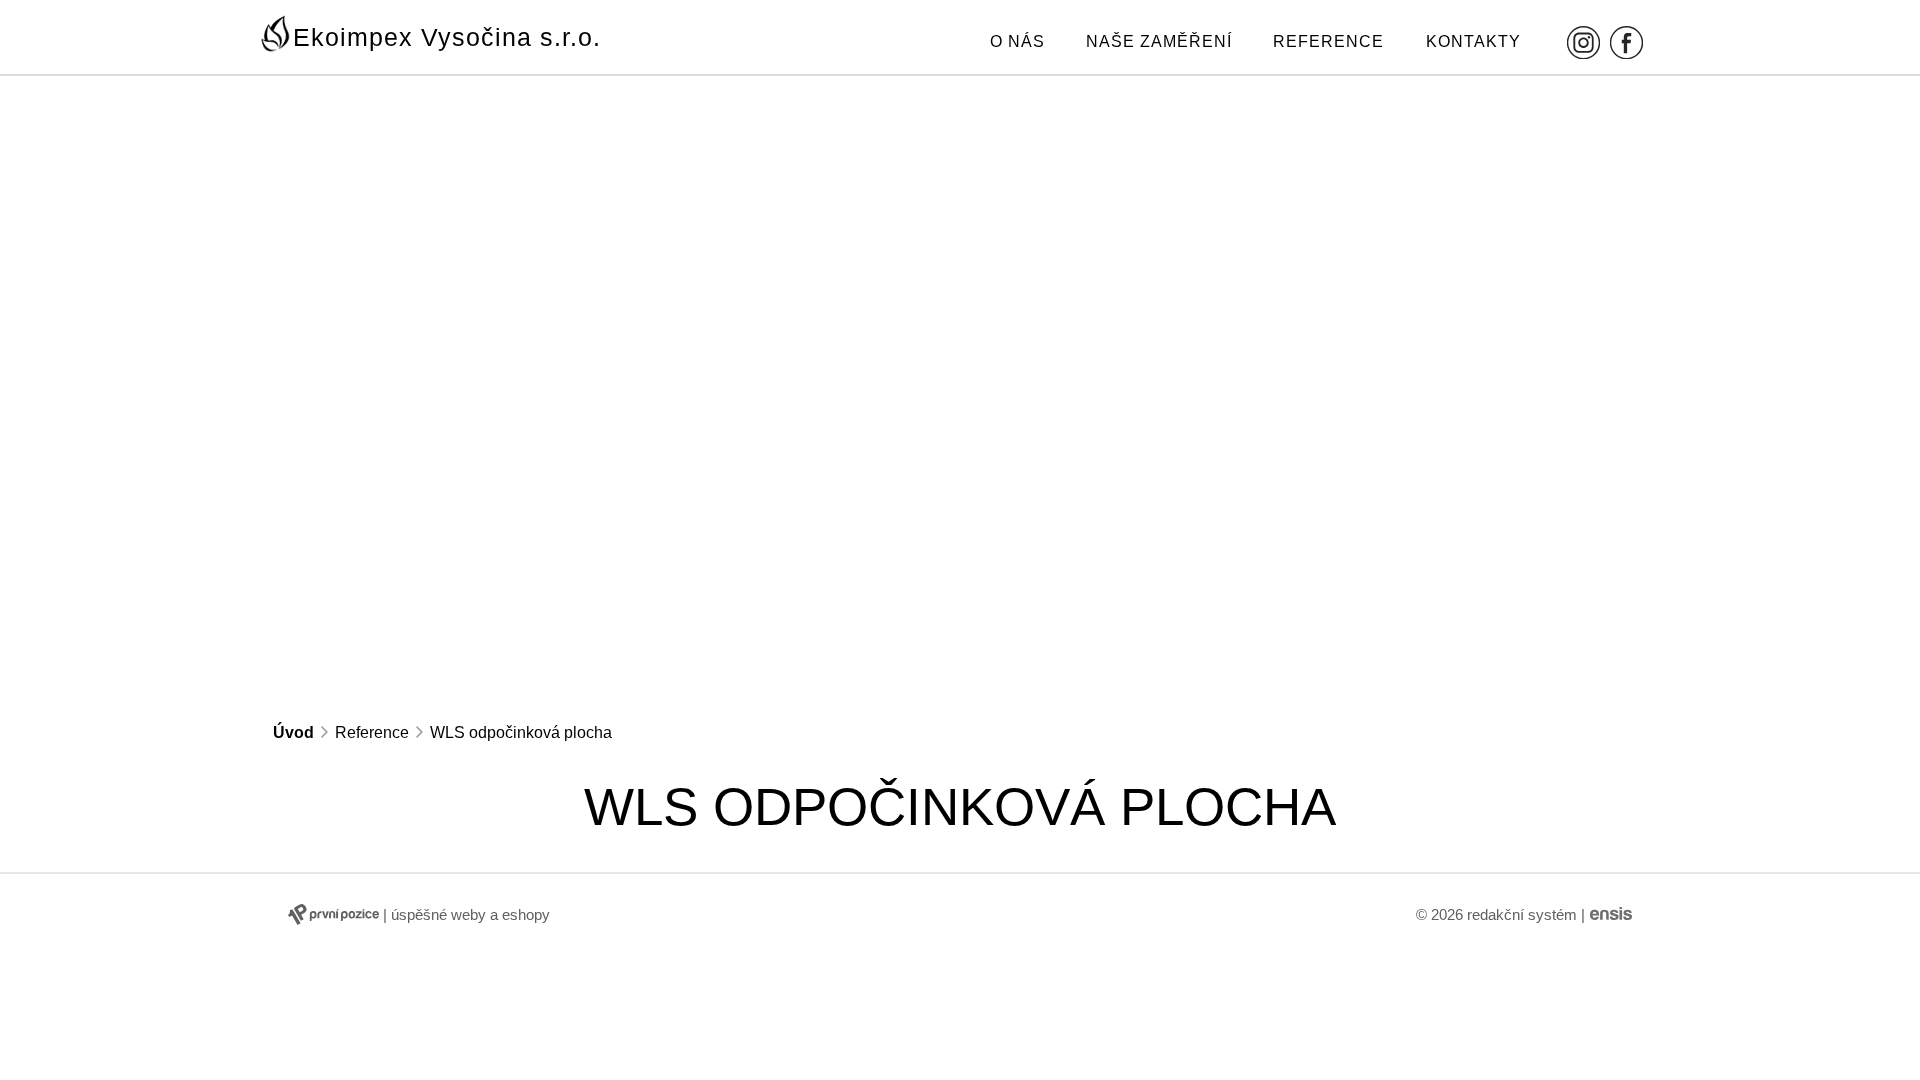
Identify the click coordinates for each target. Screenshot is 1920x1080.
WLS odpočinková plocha (521, 732)
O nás (1017, 41)
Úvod (293, 732)
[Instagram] (1583, 42)
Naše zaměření (1159, 41)
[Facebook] (1626, 42)
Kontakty (1473, 41)
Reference (1328, 41)
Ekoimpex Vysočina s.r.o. (447, 37)
